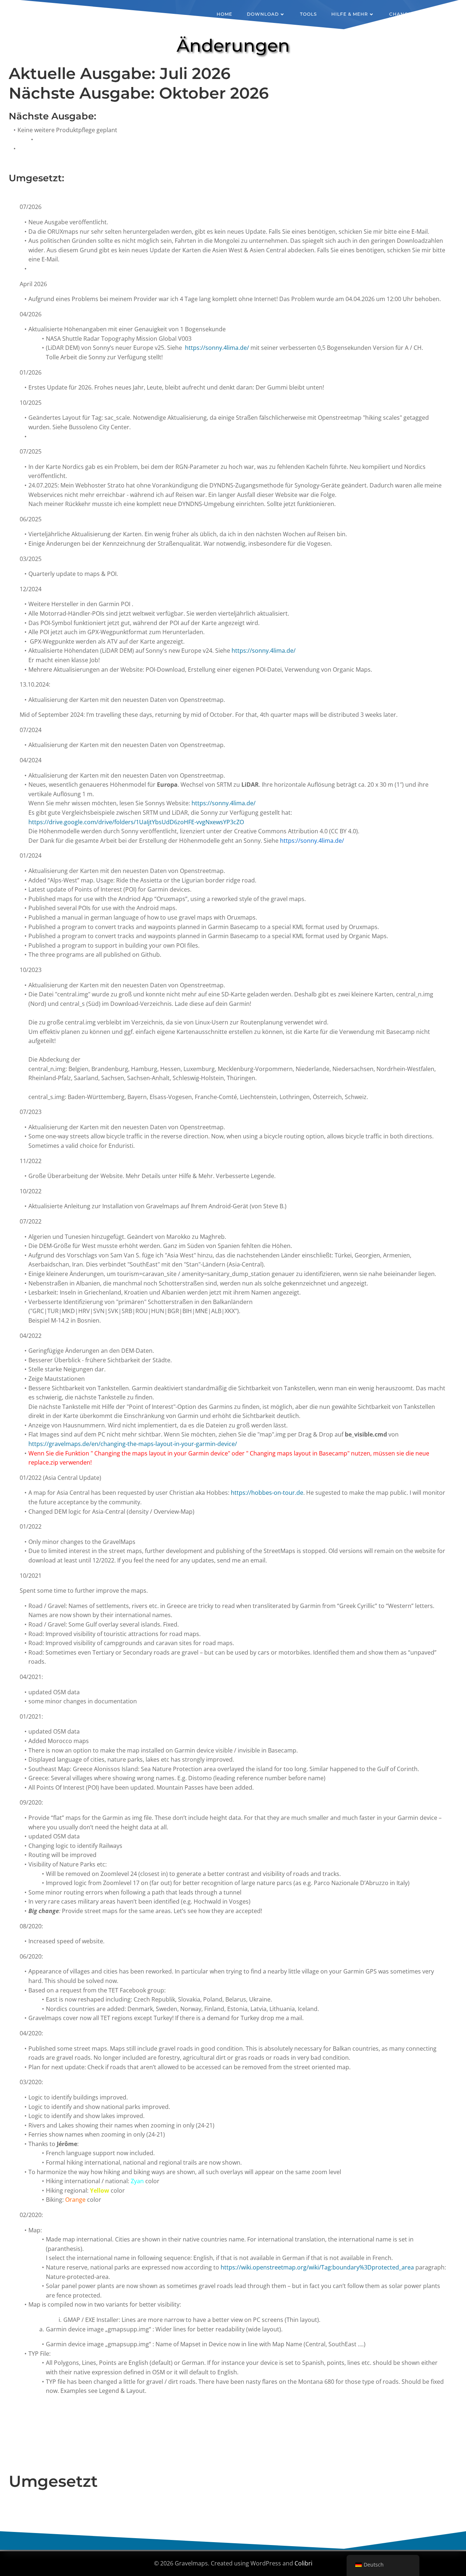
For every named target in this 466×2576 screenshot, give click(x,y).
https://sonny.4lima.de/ (217, 348)
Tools (308, 14)
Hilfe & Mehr (350, 14)
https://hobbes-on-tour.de (267, 1493)
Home (224, 14)
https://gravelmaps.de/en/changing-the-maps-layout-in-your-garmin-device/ (133, 1444)
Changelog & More (416, 14)
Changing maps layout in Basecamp (299, 1453)
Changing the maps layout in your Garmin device (161, 1453)
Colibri (303, 2563)
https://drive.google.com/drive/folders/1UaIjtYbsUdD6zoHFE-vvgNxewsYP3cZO (136, 822)
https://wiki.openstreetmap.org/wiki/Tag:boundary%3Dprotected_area (317, 2267)
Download (263, 14)
